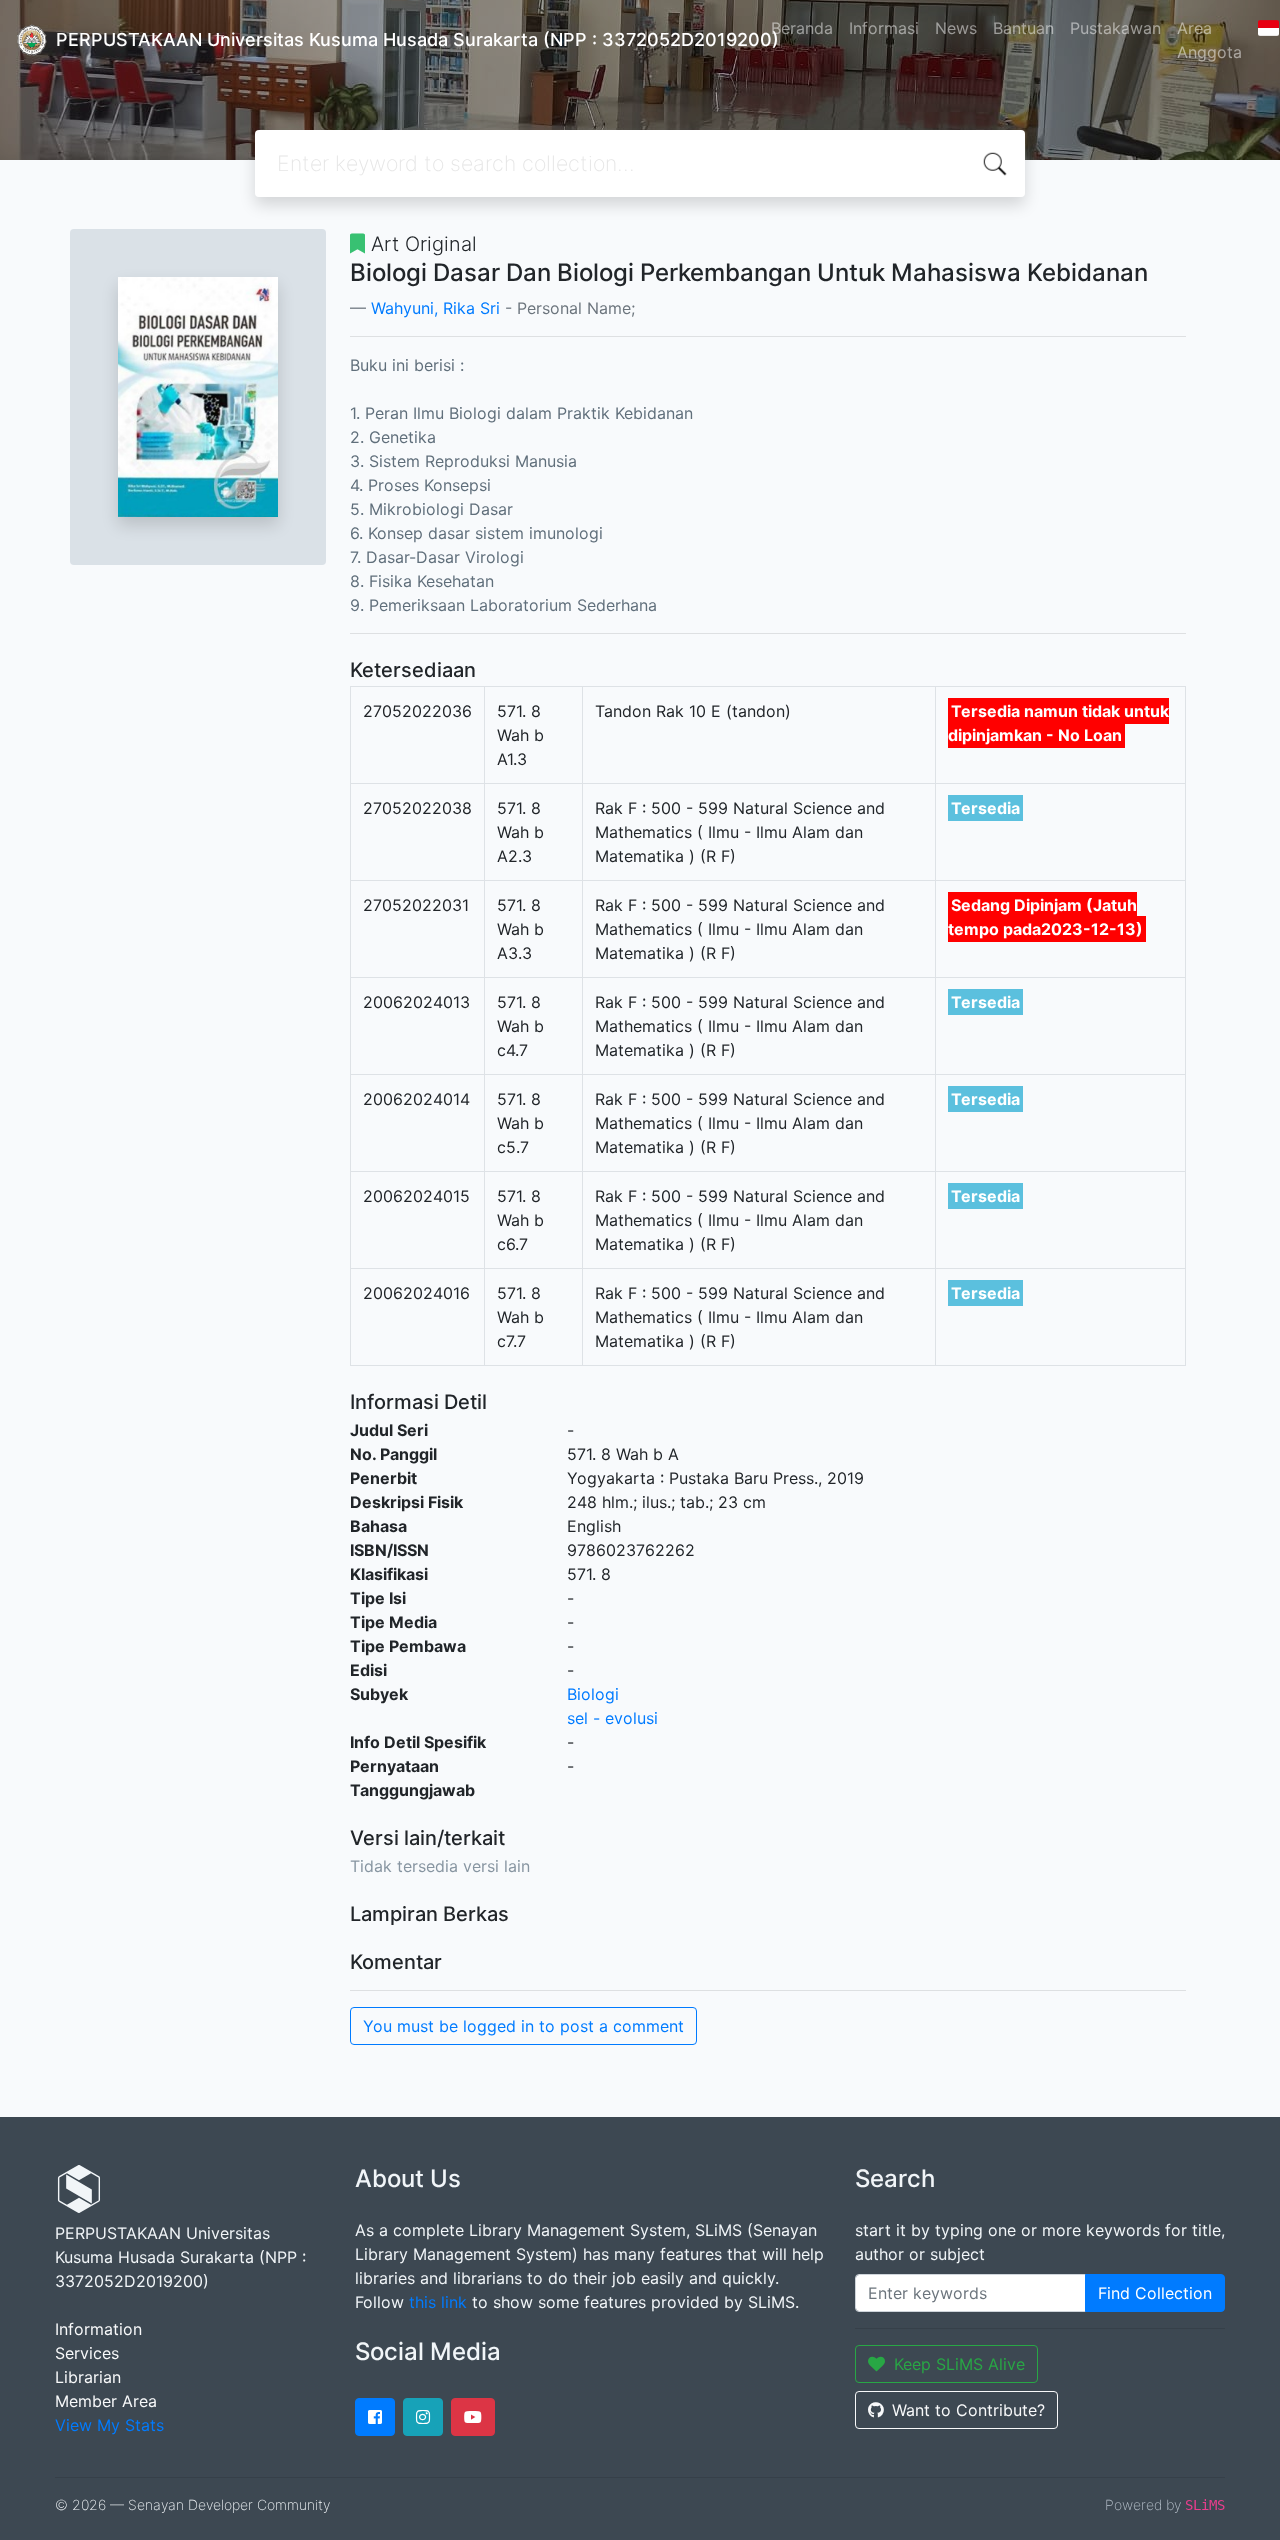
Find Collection (1155, 2293)
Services (87, 2353)
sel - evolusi (612, 1718)
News (956, 28)
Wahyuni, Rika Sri (435, 308)
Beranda (802, 28)
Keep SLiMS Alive (959, 2364)
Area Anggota (1209, 40)
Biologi (593, 1694)
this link (438, 2302)
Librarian (88, 2377)
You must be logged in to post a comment (523, 2026)
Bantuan (1023, 28)
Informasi (884, 28)
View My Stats (109, 2425)
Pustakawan (1115, 28)
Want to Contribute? (968, 2410)
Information (98, 2329)
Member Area (106, 2401)
